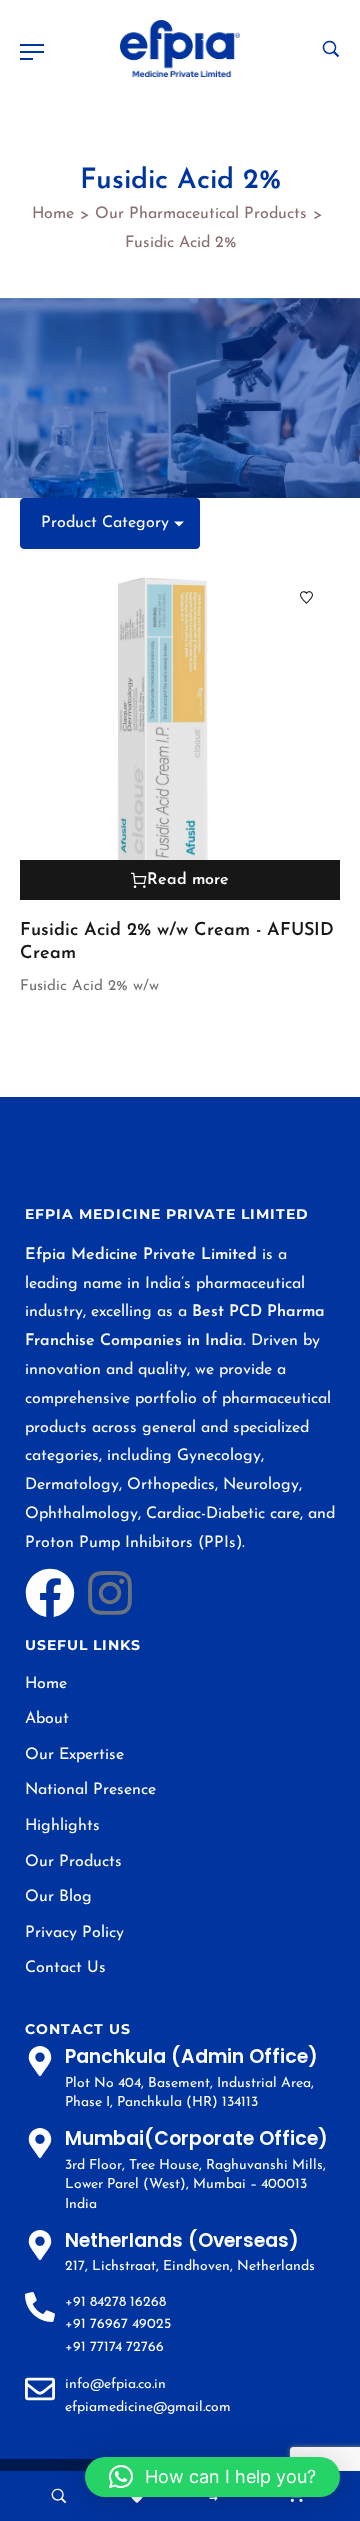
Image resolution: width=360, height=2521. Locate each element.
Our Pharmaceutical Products (201, 214)
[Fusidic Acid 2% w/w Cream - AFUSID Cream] (180, 732)
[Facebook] (50, 1593)
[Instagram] (110, 1593)
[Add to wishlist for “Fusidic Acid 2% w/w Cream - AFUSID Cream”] (306, 597)
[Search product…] (331, 49)
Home (53, 214)
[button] (212, 2477)
